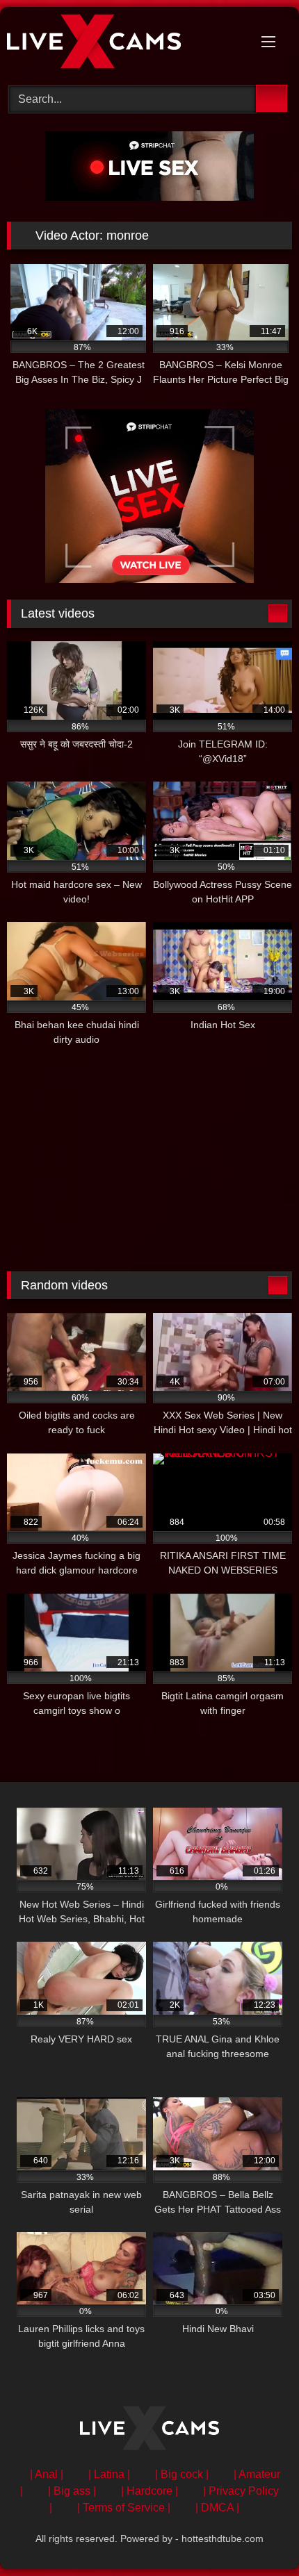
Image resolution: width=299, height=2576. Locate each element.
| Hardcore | (149, 2491)
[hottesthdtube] (122, 44)
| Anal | (47, 2474)
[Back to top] (257, 2535)
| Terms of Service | (124, 2508)
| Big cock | (182, 2474)
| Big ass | (72, 2491)
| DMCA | (217, 2508)
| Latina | (109, 2474)
